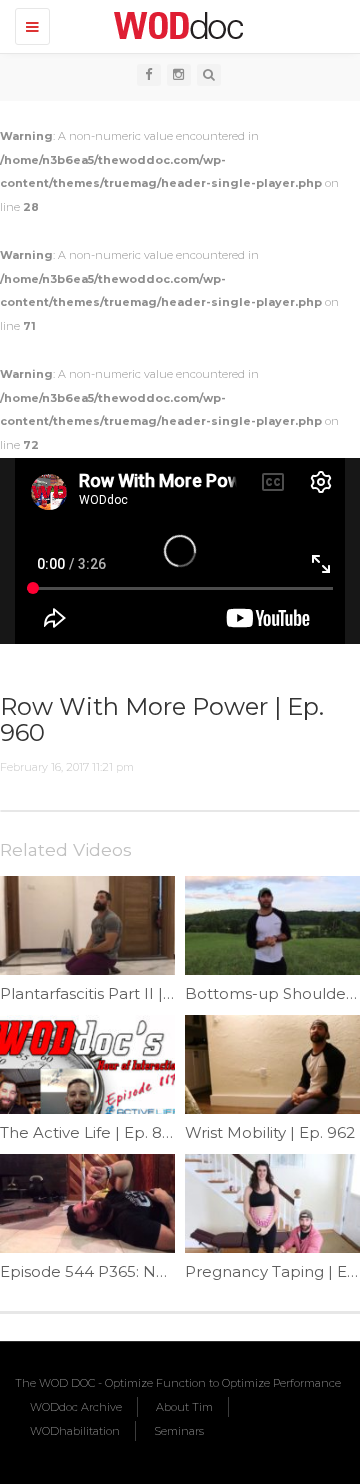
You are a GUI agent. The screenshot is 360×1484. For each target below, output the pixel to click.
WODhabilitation (75, 1431)
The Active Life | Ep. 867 (90, 1132)
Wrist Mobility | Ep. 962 (270, 1132)
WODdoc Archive (76, 1407)
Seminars (179, 1431)
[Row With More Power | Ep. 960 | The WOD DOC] (175, 25)
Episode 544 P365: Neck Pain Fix (123, 1271)
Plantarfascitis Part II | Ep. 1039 (115, 993)
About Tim (184, 1407)
